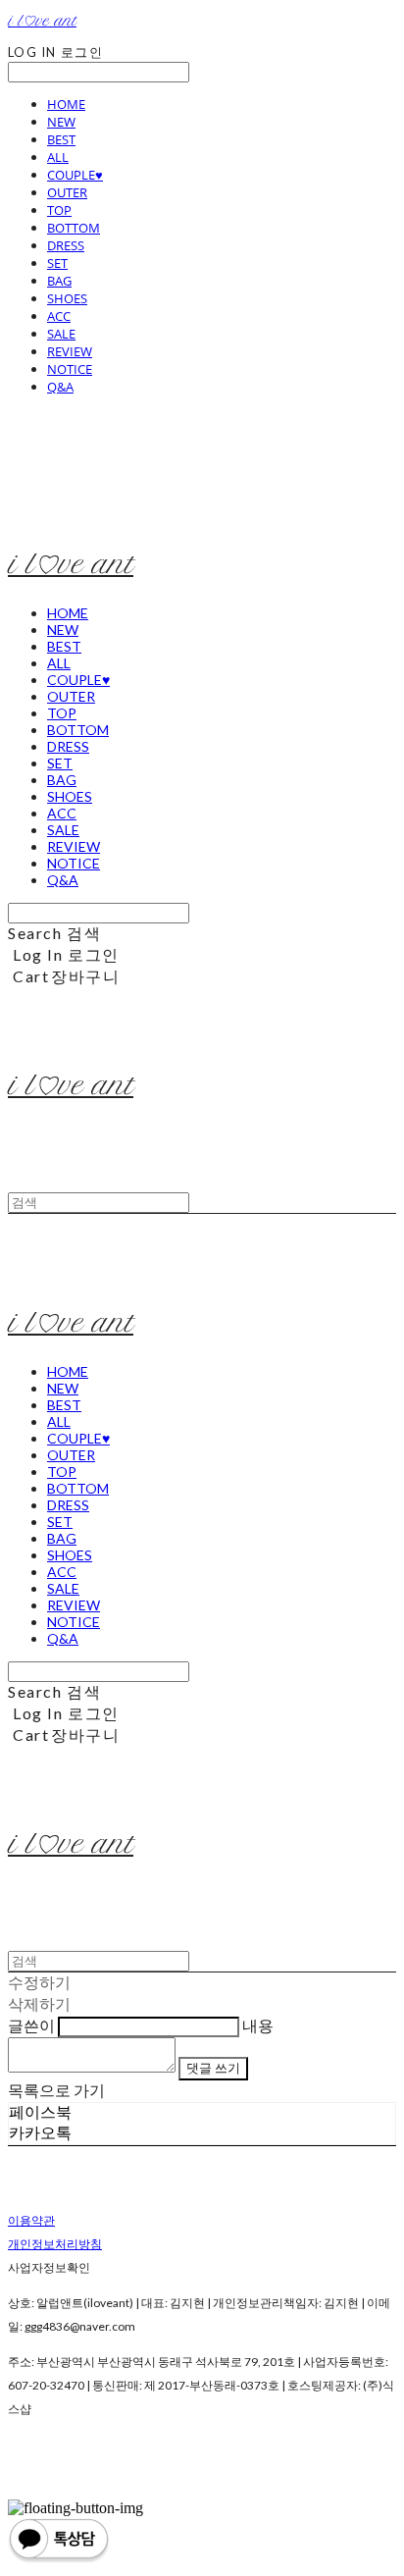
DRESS (66, 245)
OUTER (67, 192)
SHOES (67, 298)
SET (57, 263)
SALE (61, 334)
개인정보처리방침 (55, 2244)
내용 (258, 2025)
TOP (59, 210)
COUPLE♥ (75, 175)
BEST (61, 139)
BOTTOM (74, 228)
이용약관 (31, 2220)
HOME (66, 104)
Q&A (60, 387)
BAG (59, 281)
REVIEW (70, 351)
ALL (58, 157)
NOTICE (70, 369)
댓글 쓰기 (213, 2068)
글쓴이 (31, 2025)
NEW (61, 122)
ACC (59, 316)
